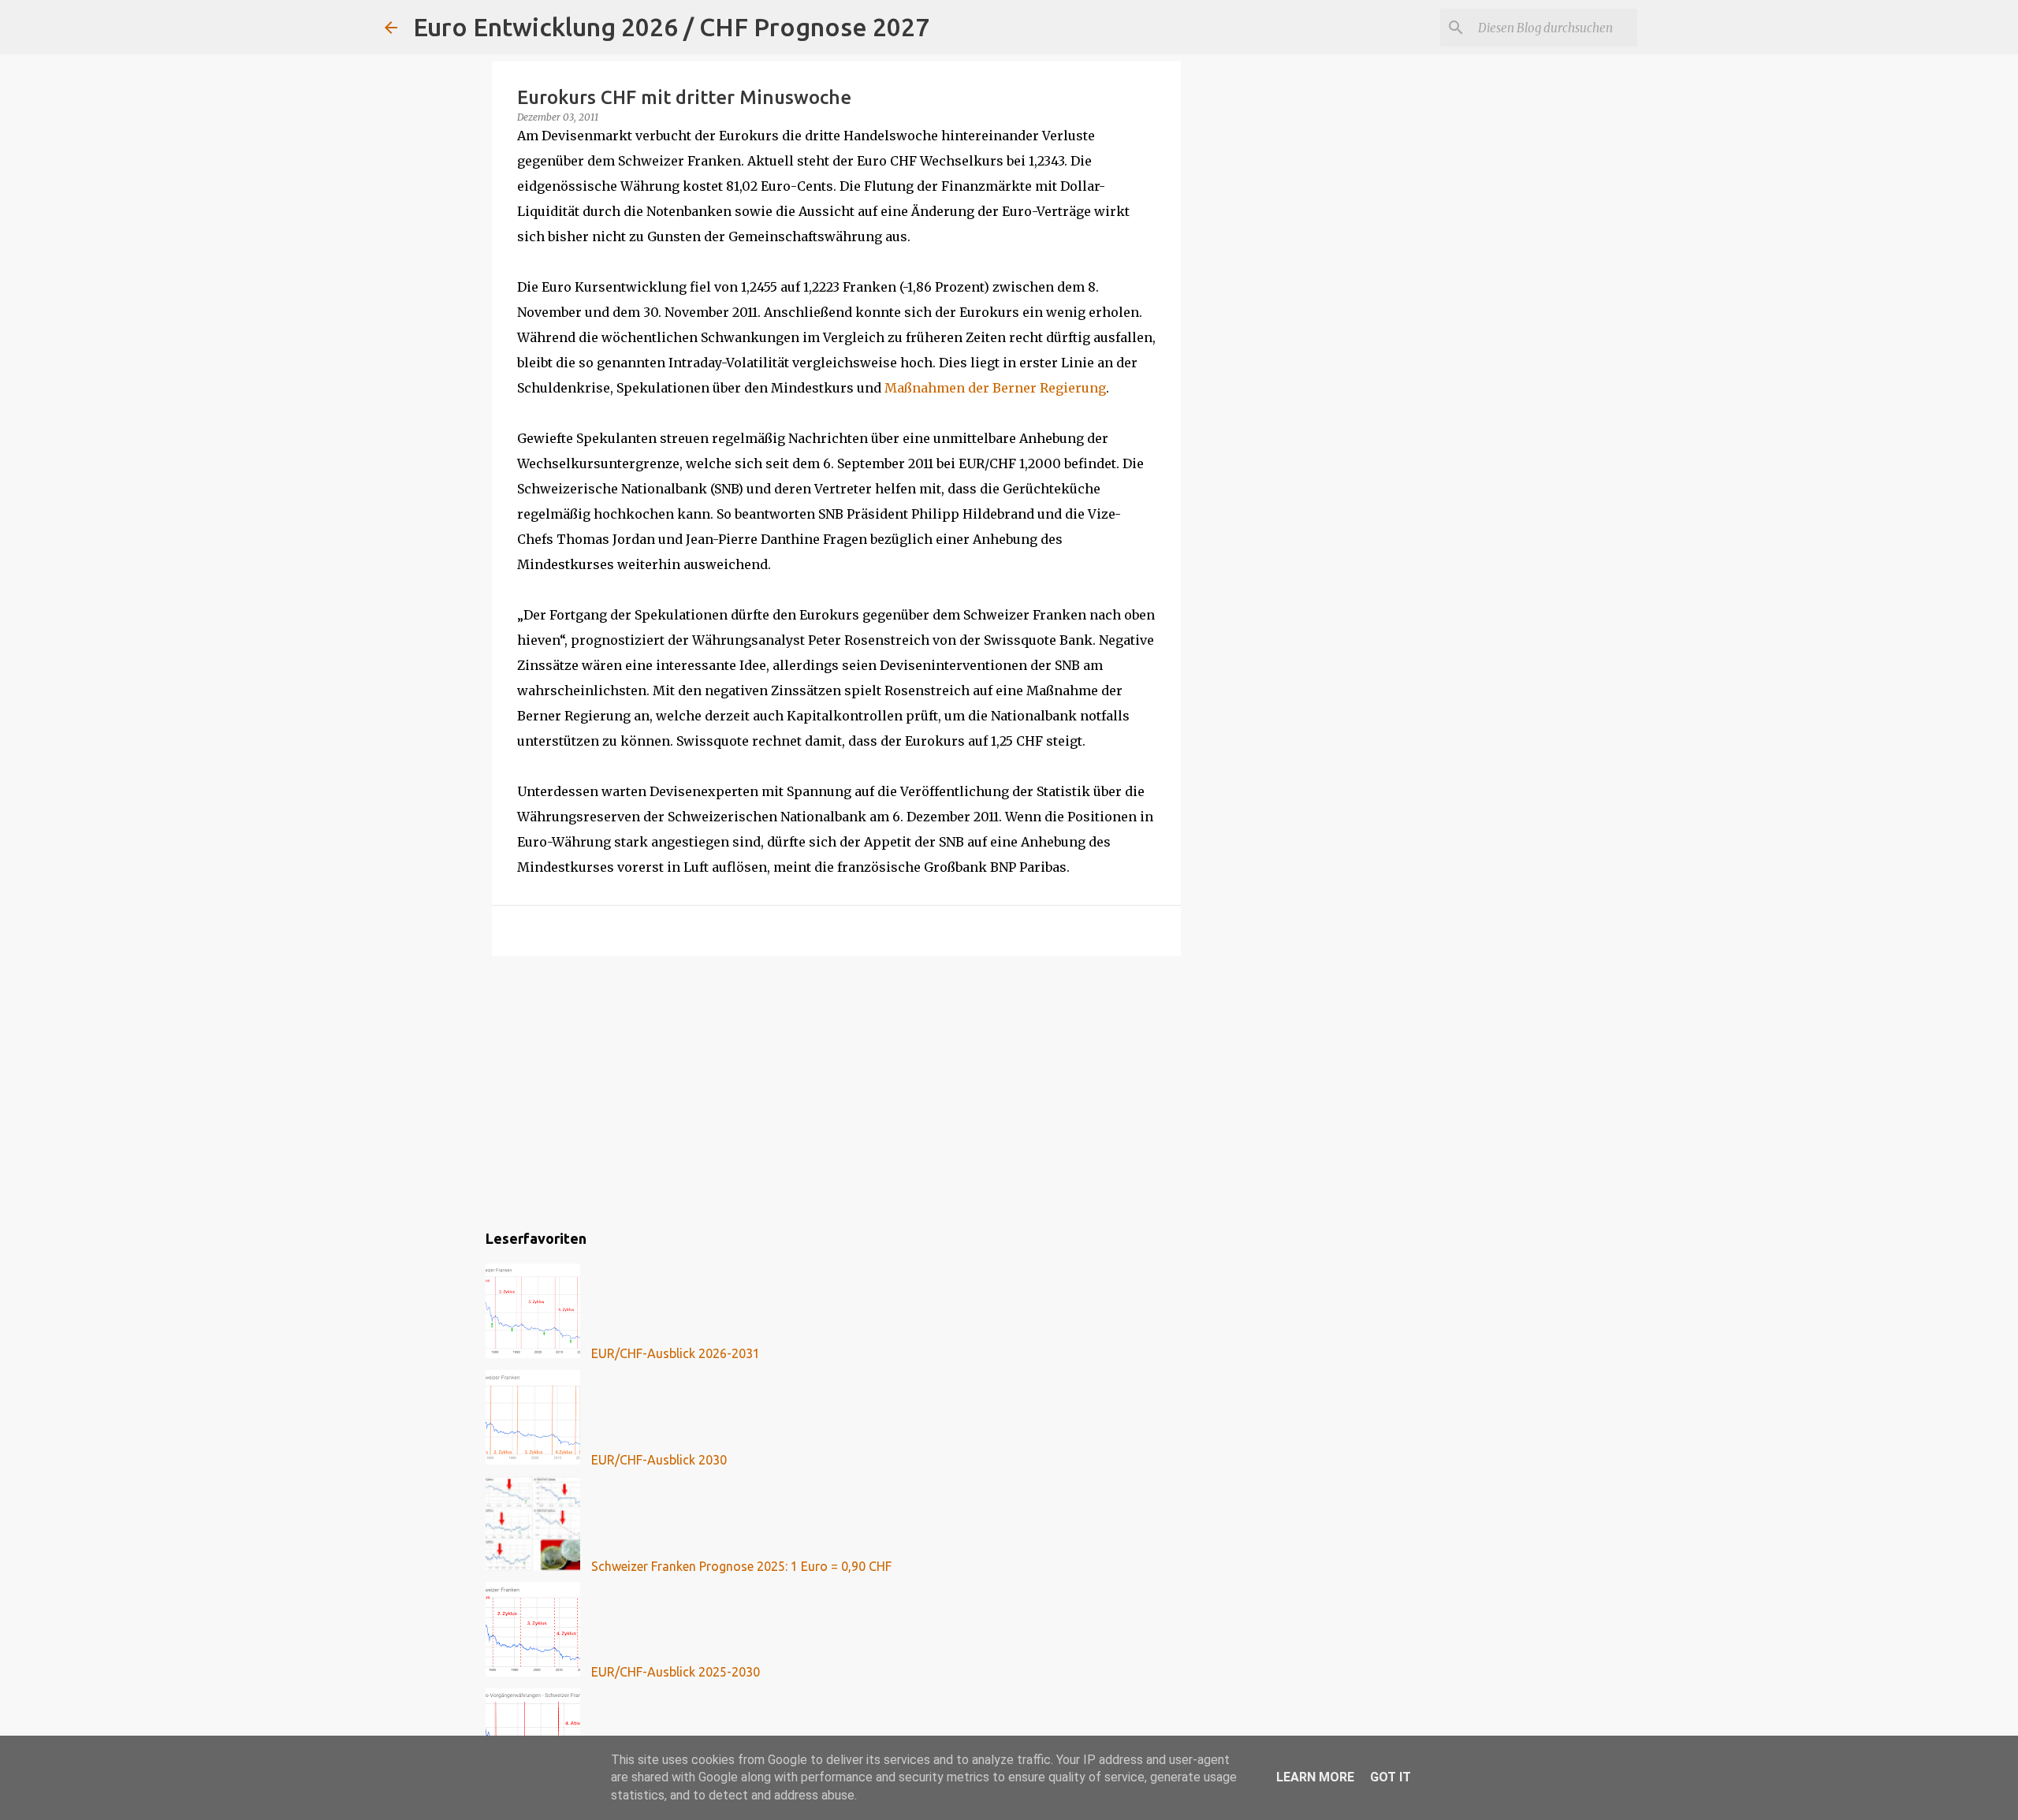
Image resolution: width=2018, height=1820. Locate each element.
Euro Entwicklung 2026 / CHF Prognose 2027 (671, 27)
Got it (1391, 1777)
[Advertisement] (836, 1090)
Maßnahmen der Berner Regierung (995, 388)
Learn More (1315, 1777)
